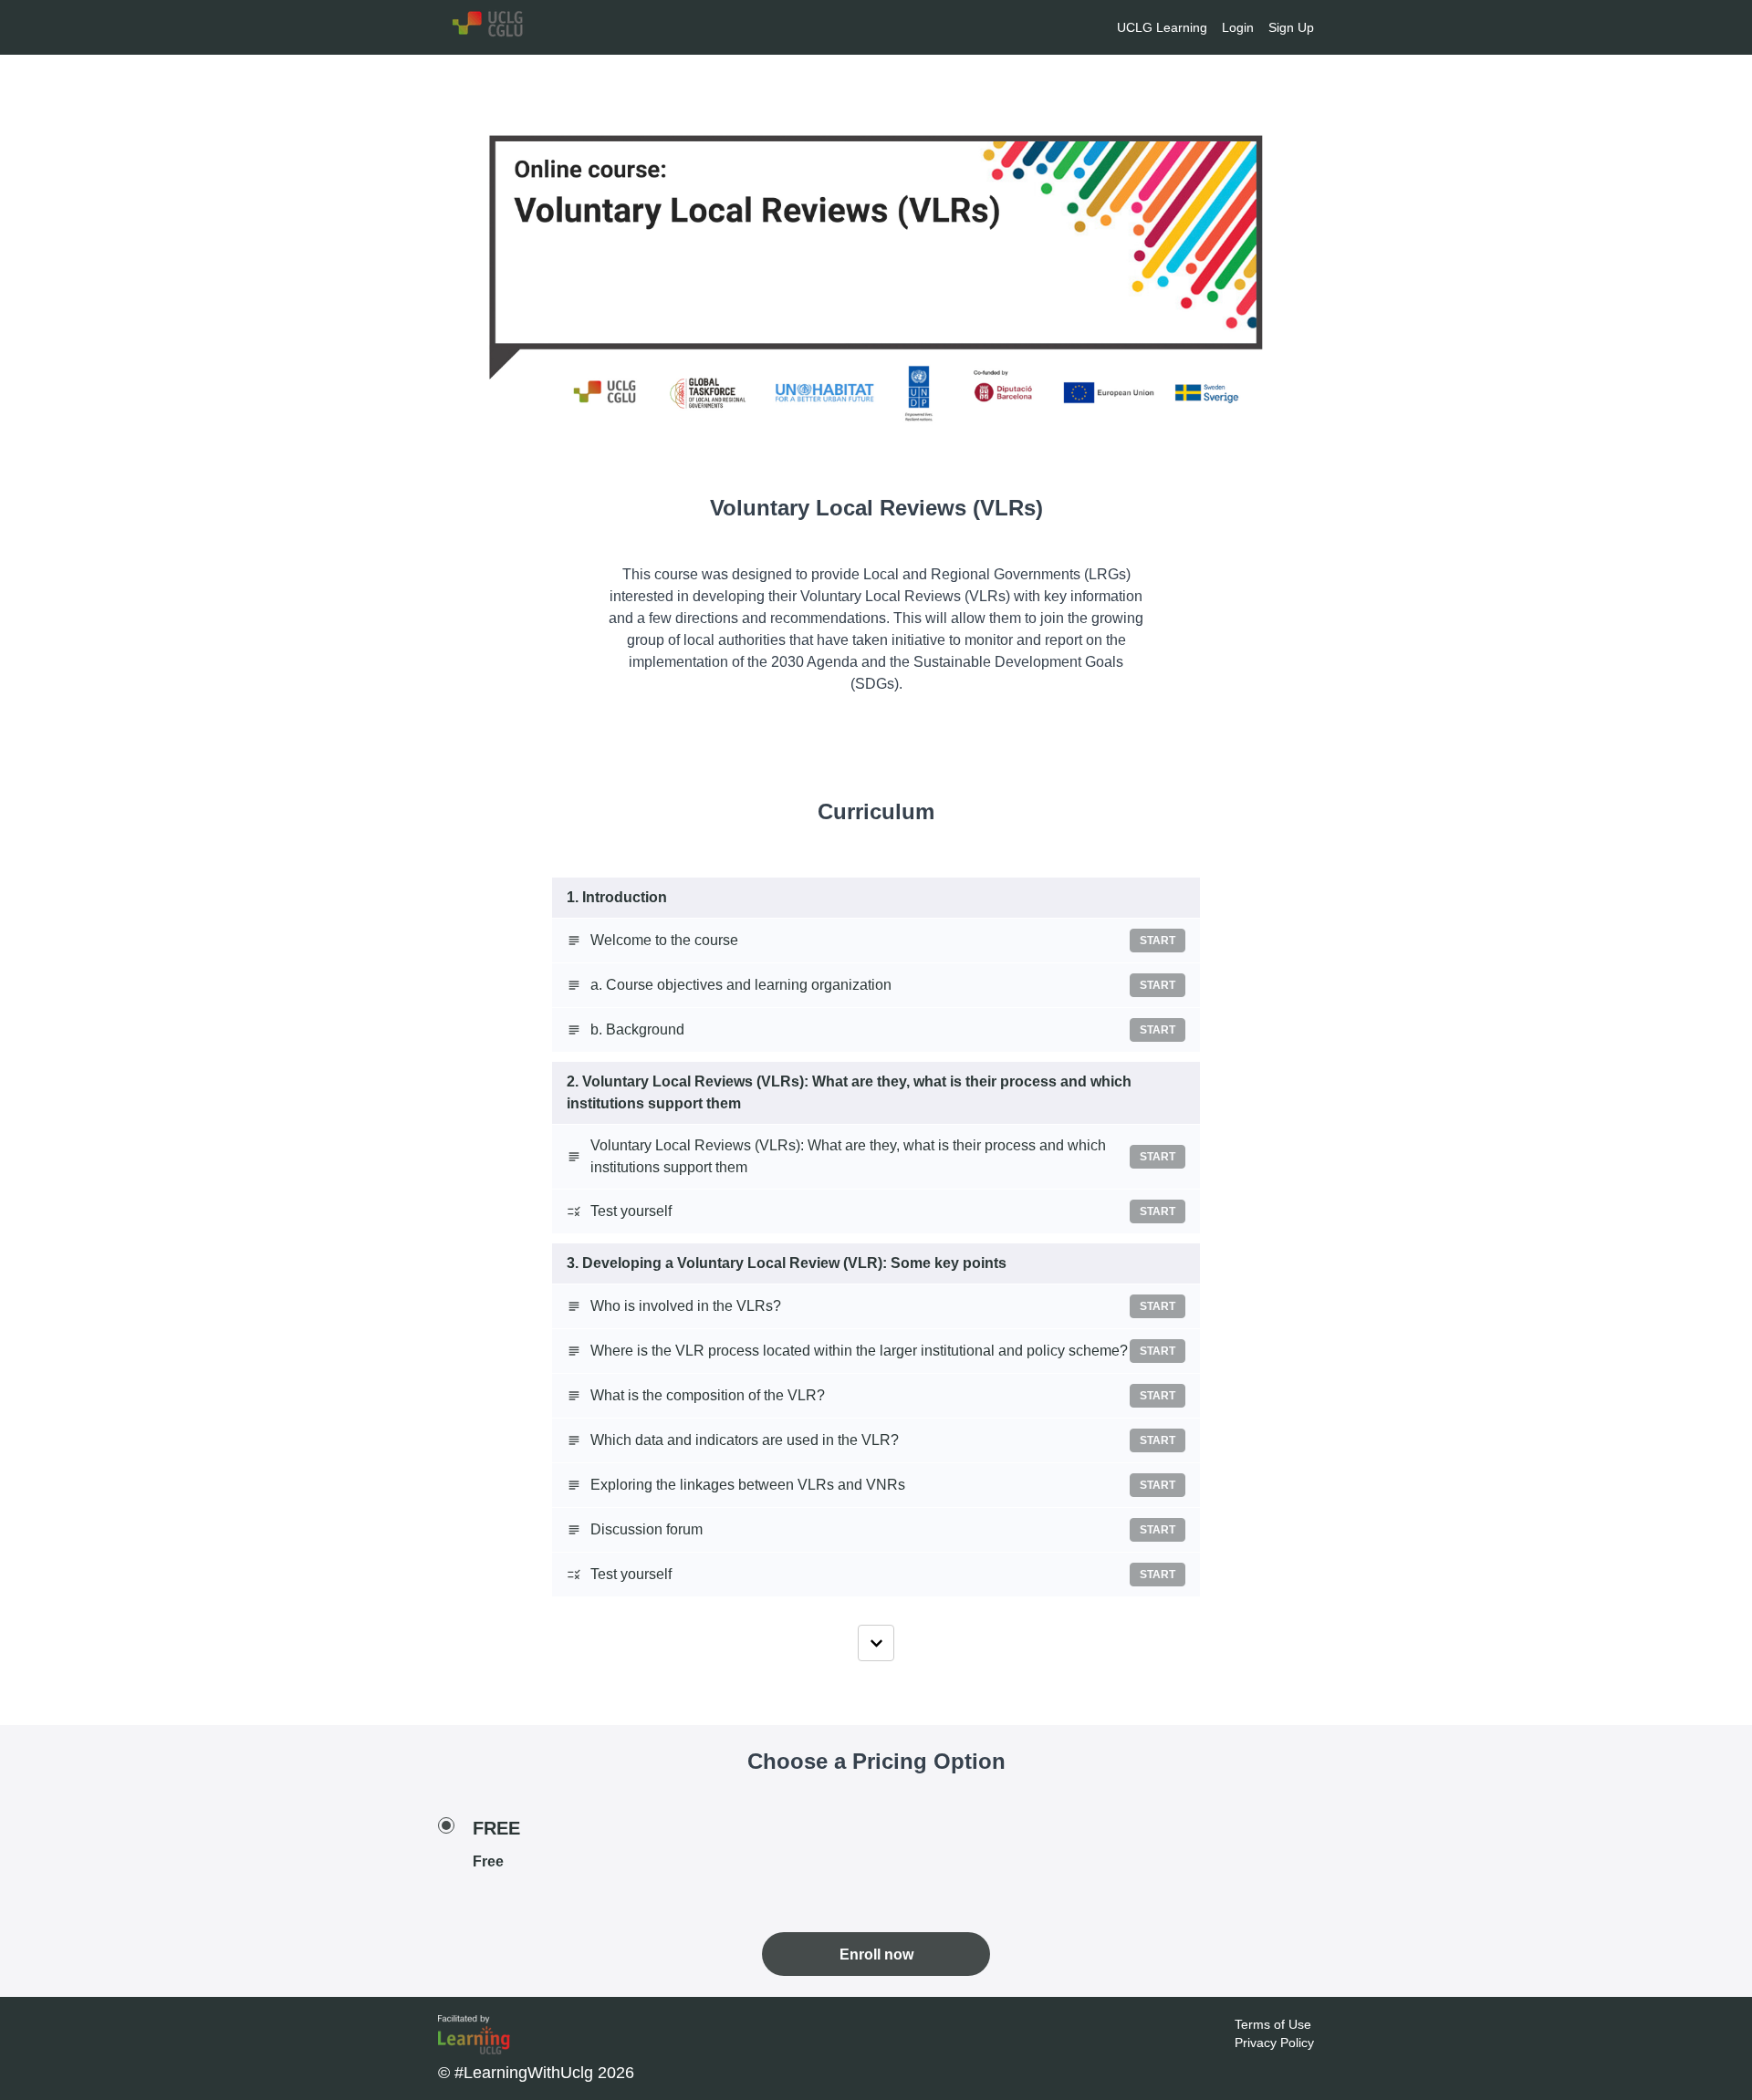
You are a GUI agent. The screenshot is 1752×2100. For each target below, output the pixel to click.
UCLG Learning (1162, 27)
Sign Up (1291, 27)
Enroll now (876, 1954)
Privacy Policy (1274, 2043)
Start (1158, 941)
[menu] (1208, 27)
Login (1238, 27)
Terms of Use (1273, 2024)
